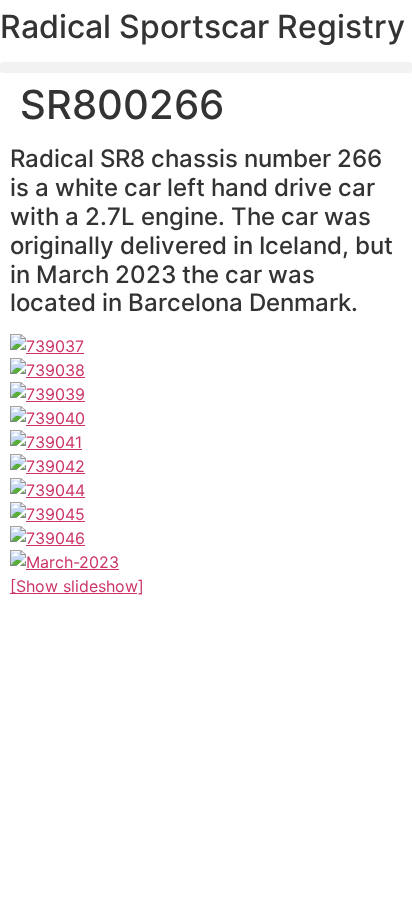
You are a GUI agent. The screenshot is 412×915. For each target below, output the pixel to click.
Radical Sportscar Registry (202, 26)
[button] (206, 67)
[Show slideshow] (77, 586)
